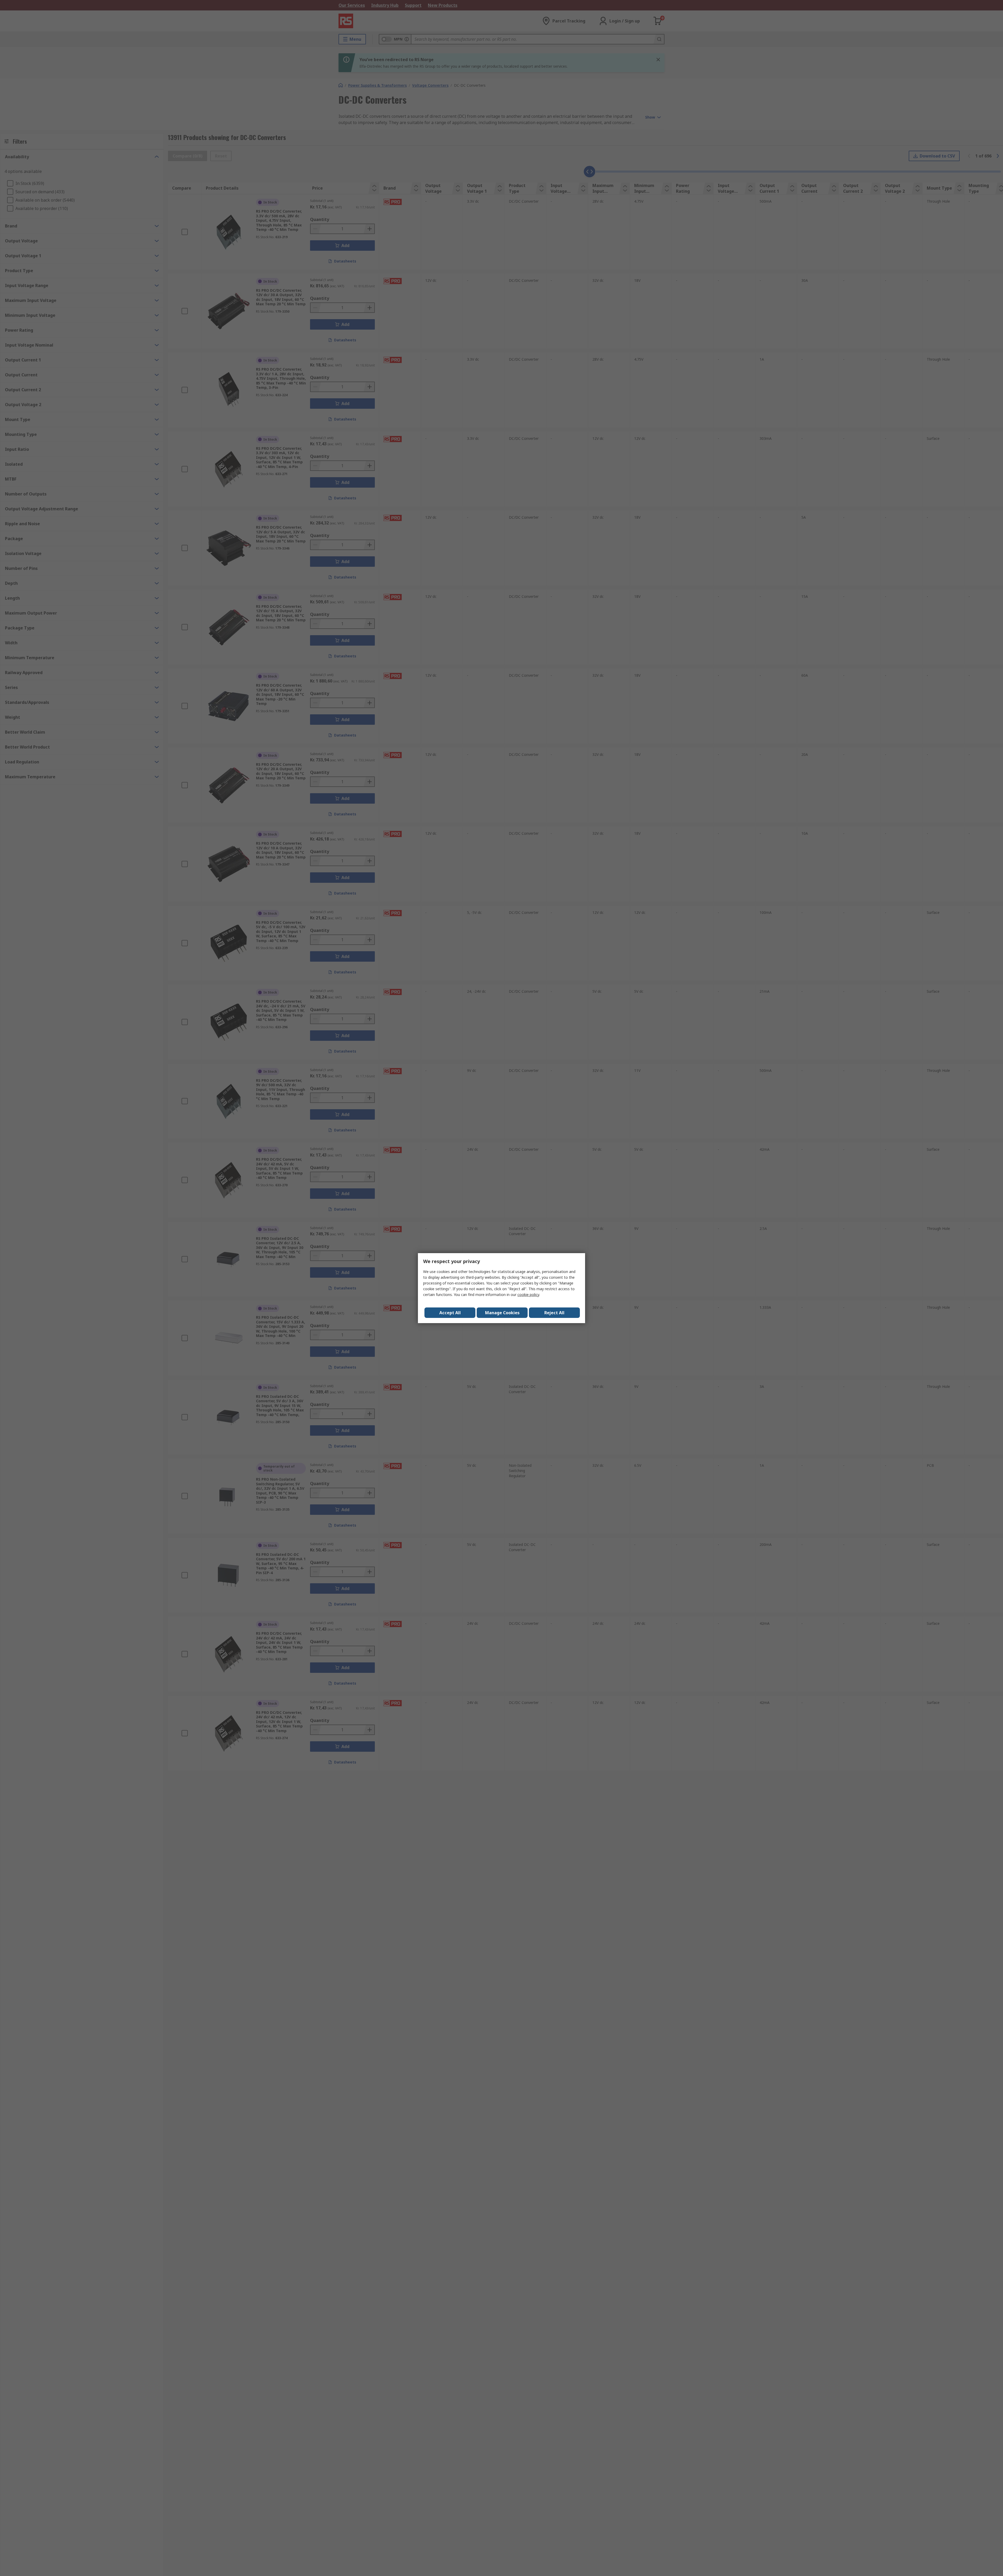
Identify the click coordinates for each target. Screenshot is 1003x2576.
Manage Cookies (502, 1313)
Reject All (554, 1313)
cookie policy (528, 1295)
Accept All (450, 1313)
